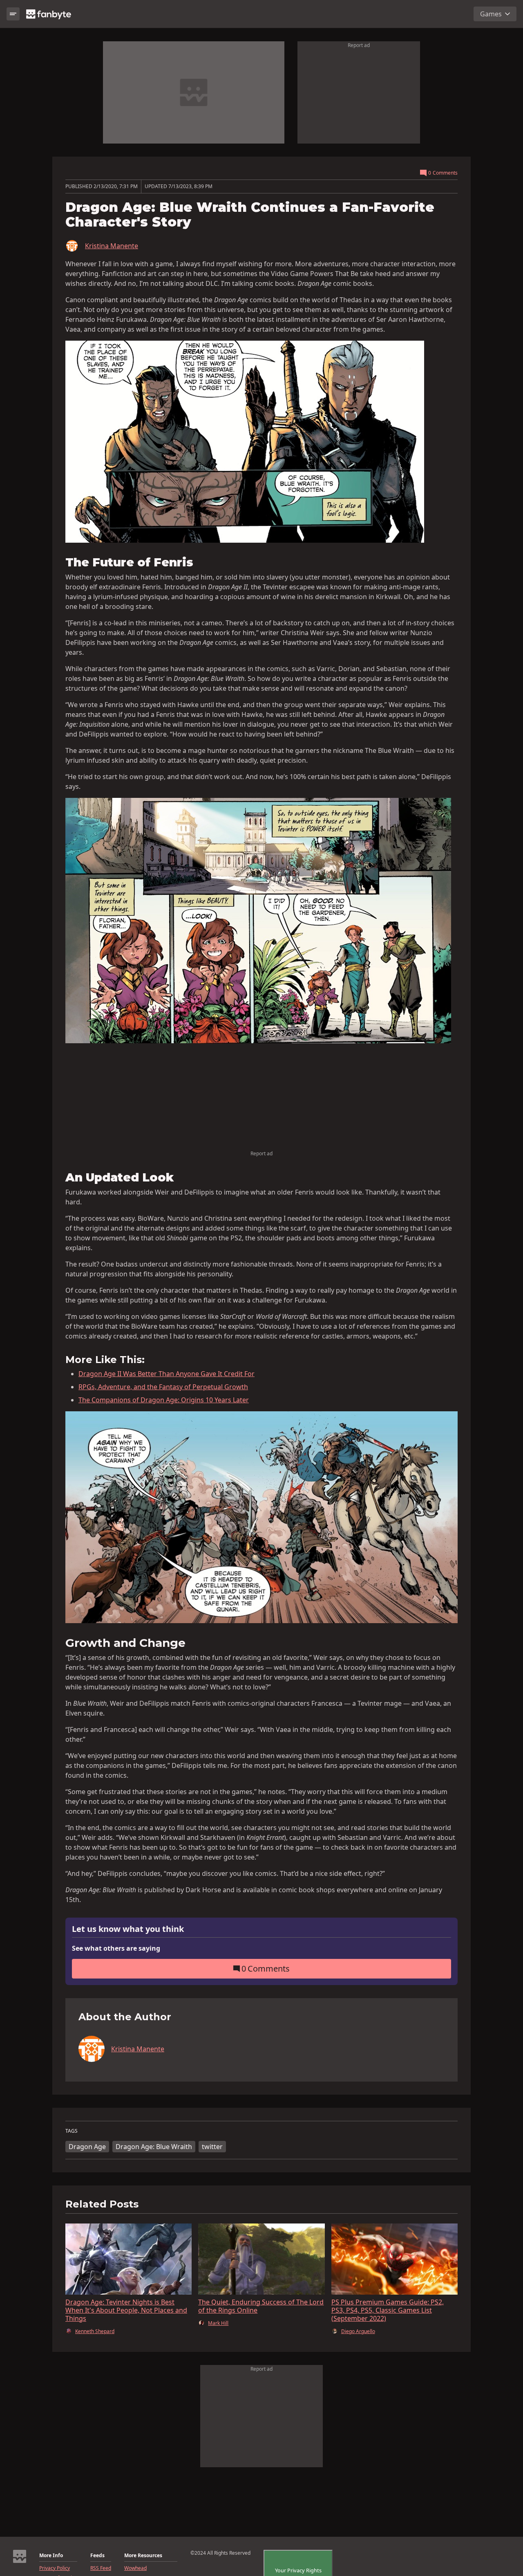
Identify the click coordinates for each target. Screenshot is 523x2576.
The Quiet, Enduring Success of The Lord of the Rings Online (261, 2306)
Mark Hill (218, 2323)
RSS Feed (101, 2568)
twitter (212, 2147)
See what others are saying (116, 1948)
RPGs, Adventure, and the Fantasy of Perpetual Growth (163, 1387)
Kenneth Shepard (95, 2331)
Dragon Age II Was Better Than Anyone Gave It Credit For (167, 1374)
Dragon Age (87, 2147)
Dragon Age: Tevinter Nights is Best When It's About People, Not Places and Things (126, 2310)
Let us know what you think (128, 1929)
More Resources (143, 2556)
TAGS (72, 2131)
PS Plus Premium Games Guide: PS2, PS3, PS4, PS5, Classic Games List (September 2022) (388, 2310)
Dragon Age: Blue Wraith (154, 2147)
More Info (51, 2556)
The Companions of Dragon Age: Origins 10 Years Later (164, 1400)
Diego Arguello (358, 2331)
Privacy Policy (55, 2568)
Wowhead (135, 2568)
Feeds (97, 2556)
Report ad (359, 45)
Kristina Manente (112, 246)
